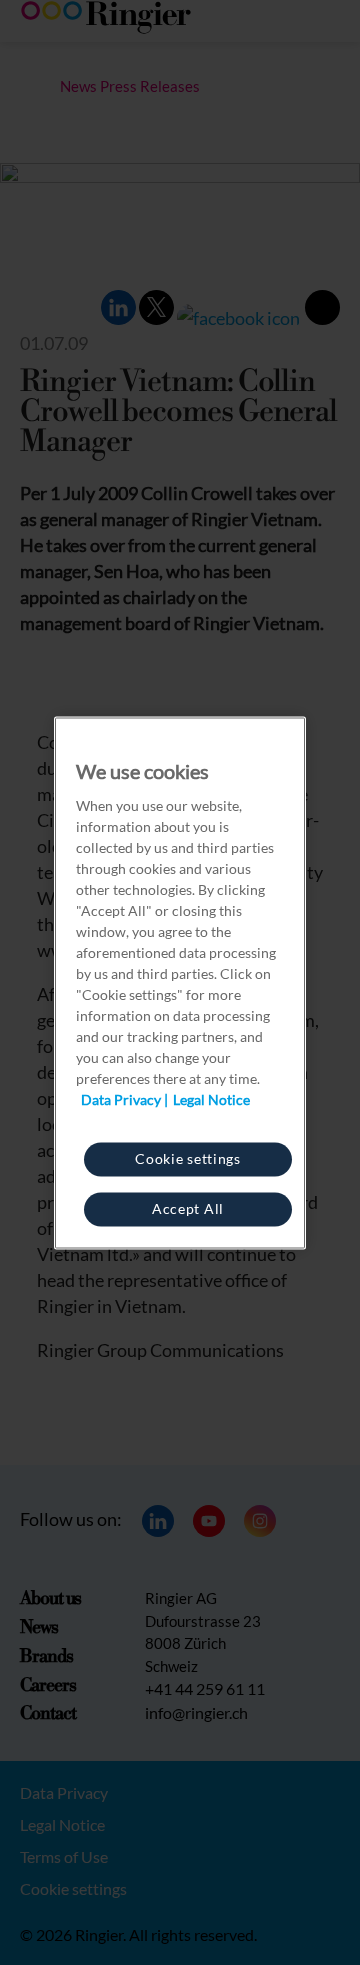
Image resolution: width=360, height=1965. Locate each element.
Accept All (188, 1207)
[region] (180, 982)
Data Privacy (121, 1098)
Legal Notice (211, 1098)
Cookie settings (188, 1157)
